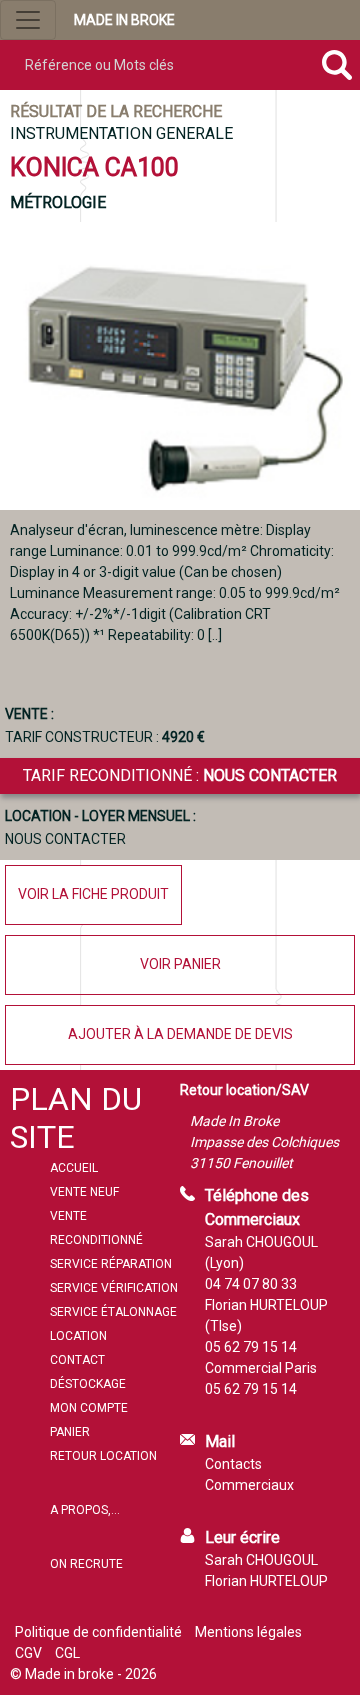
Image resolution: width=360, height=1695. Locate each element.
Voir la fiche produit (93, 894)
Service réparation (111, 1264)
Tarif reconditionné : (180, 775)
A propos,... (85, 1510)
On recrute (86, 1564)
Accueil (74, 1168)
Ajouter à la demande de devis (180, 1034)
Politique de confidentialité (98, 1632)
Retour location (103, 1456)
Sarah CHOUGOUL (261, 1560)
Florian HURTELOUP (266, 1581)
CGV (28, 1653)
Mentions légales (248, 1632)
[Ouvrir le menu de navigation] (28, 20)
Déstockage (88, 1384)
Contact (77, 1360)
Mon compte (89, 1408)
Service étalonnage (113, 1312)
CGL (67, 1653)
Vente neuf (84, 1192)
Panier (70, 1432)
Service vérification (114, 1288)
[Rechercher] (336, 65)
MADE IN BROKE (124, 20)
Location (78, 1336)
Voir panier (180, 964)
